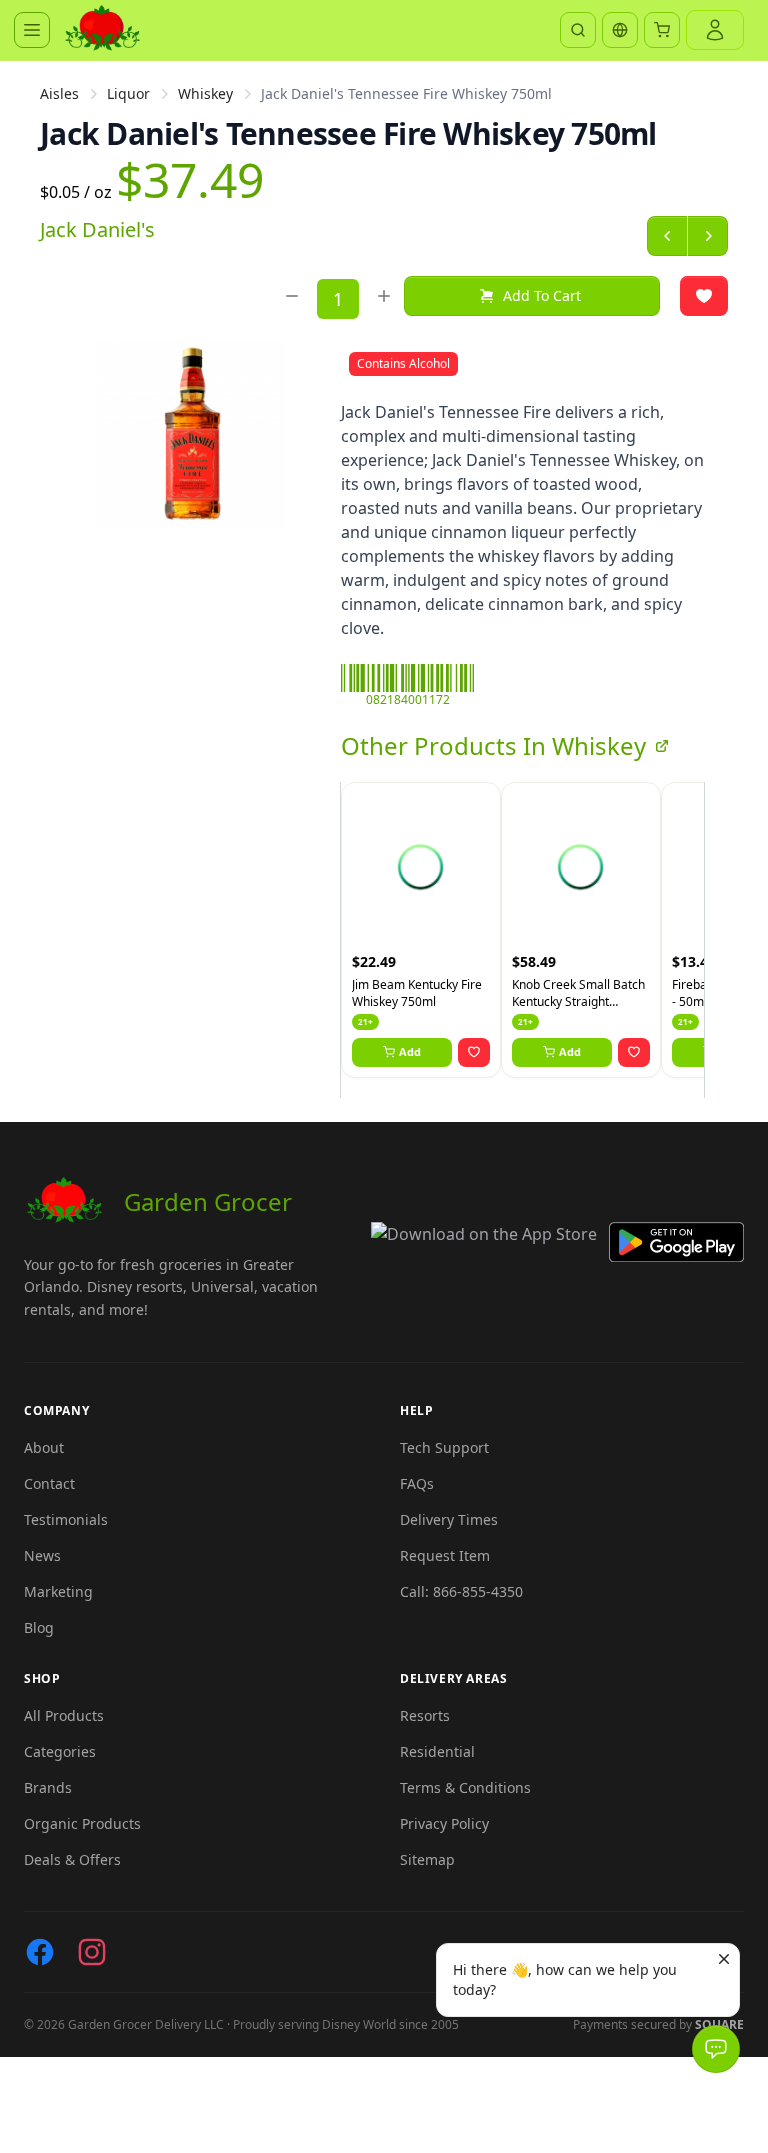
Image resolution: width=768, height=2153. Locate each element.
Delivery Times (449, 1519)
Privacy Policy (444, 1823)
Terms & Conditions (465, 1787)
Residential (437, 1751)
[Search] (578, 30)
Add (410, 1051)
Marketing (58, 1591)
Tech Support (444, 1447)
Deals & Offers (72, 1859)
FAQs (417, 1483)
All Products (64, 1715)
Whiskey (205, 93)
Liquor (128, 93)
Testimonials (66, 1519)
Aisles (59, 93)
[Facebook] (40, 1952)
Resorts (425, 1715)
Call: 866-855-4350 (461, 1591)
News (42, 1555)
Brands (48, 1787)
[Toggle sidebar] (32, 30)
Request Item (445, 1555)
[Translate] (620, 30)
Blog (39, 1627)
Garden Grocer (208, 1201)
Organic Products (82, 1823)
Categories (60, 1751)
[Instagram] (92, 1952)
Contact (49, 1483)
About (44, 1447)
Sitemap (427, 1859)
